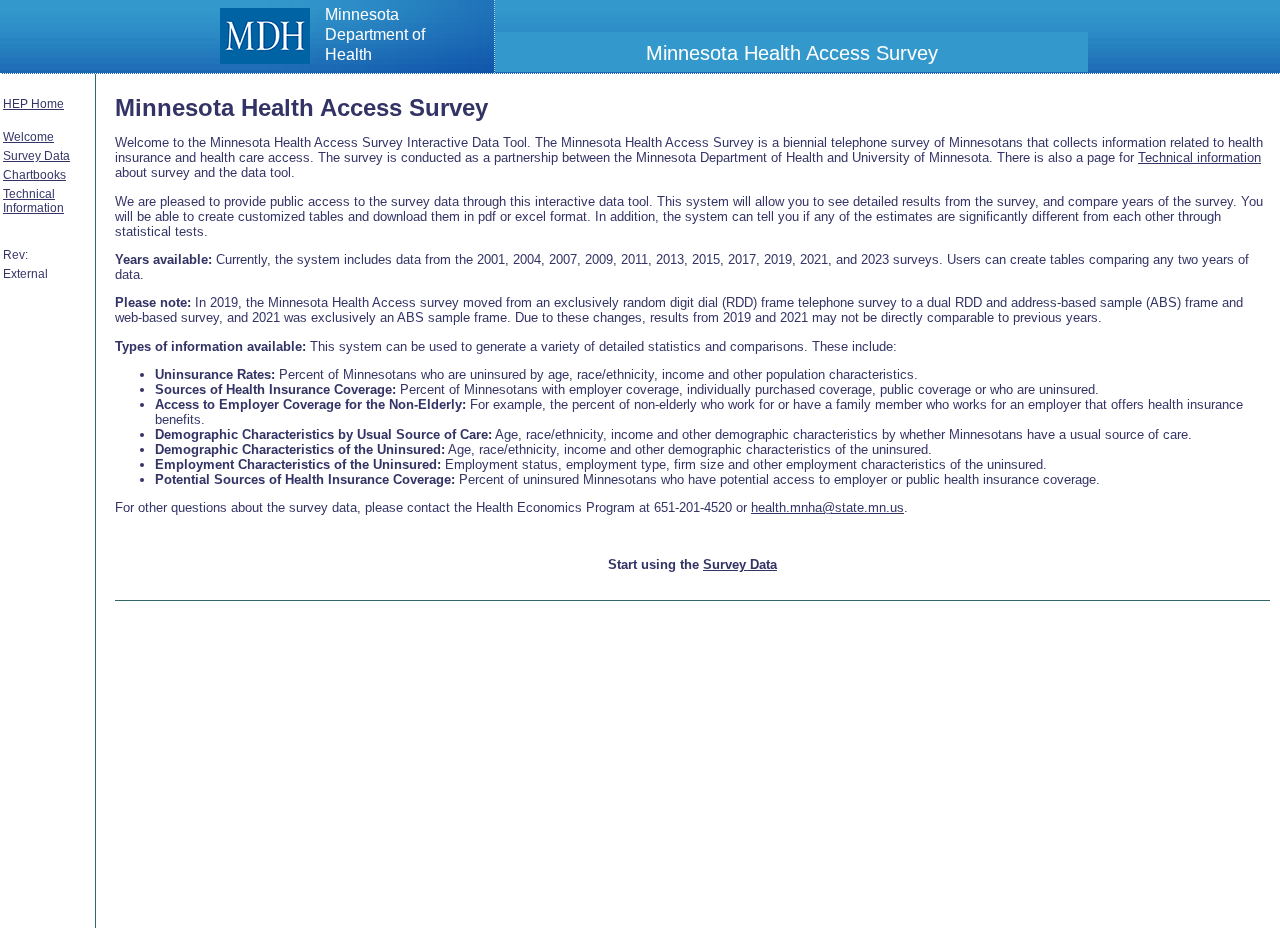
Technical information (1199, 157)
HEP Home (33, 104)
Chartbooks (34, 175)
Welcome (28, 137)
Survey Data (36, 156)
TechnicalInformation (33, 201)
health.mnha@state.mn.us (827, 507)
